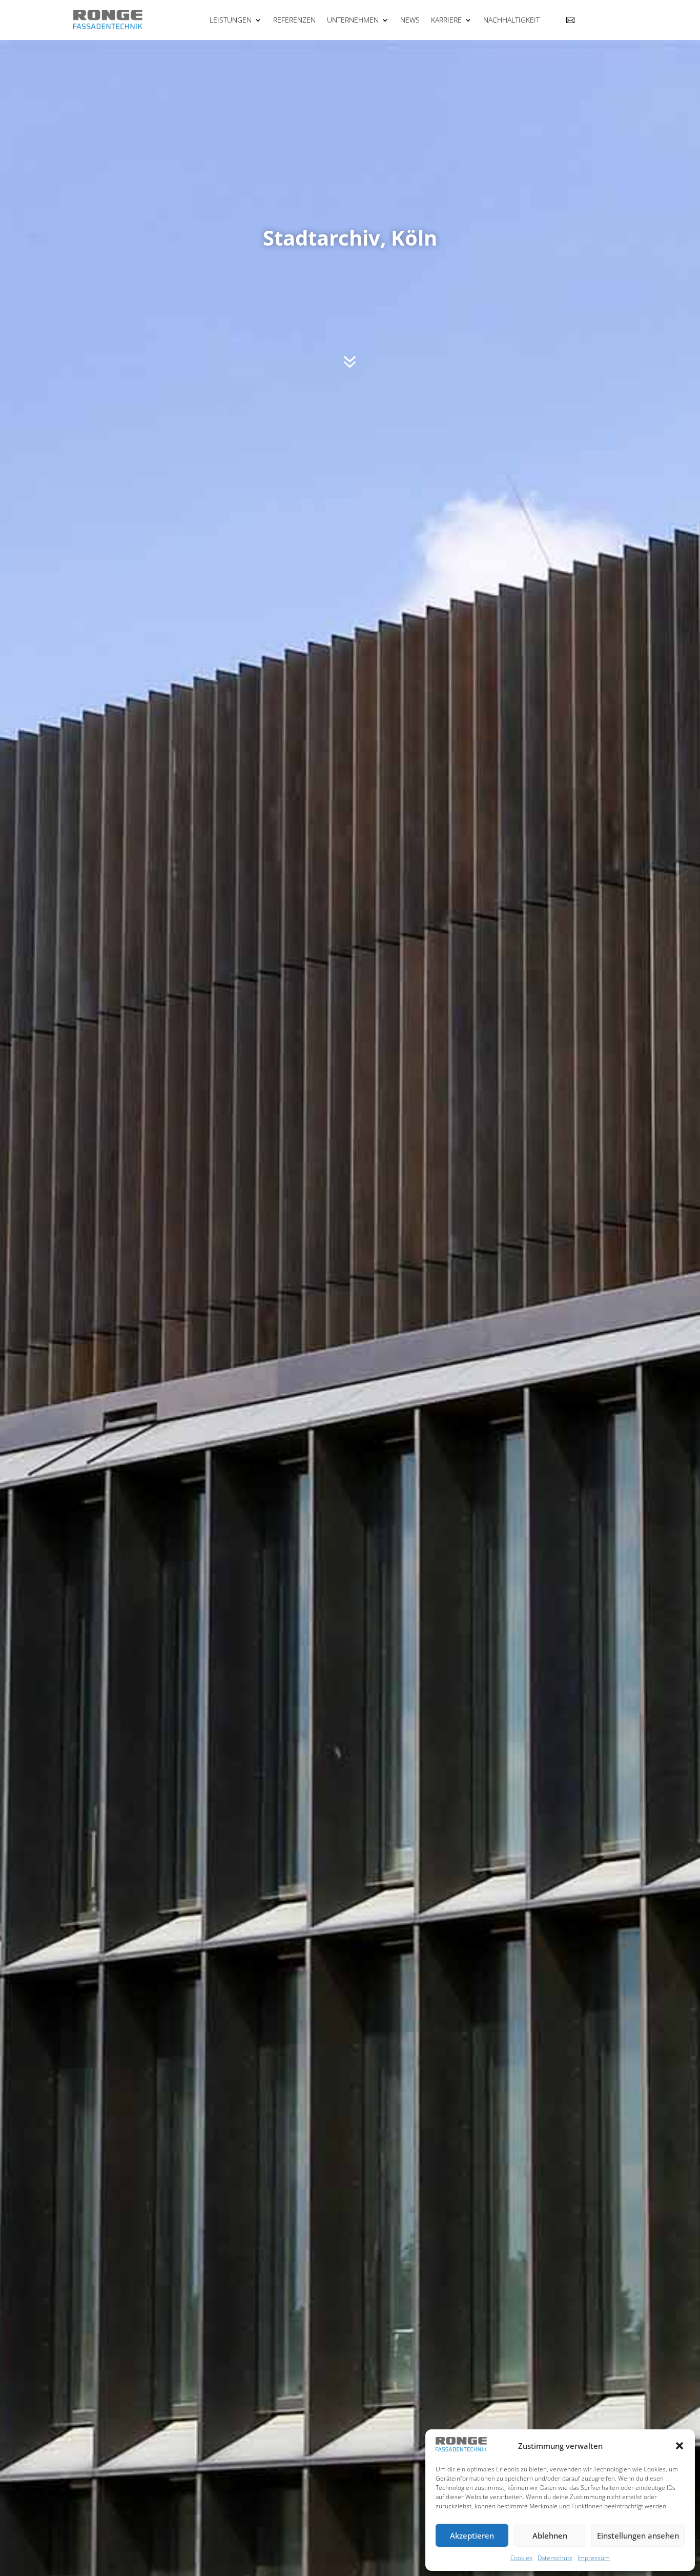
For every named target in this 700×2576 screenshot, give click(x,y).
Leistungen (231, 20)
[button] (680, 2446)
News (410, 20)
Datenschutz (555, 2558)
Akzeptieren (472, 2535)
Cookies (521, 2558)
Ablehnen (550, 2535)
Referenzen (294, 20)
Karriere (446, 20)
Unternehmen (353, 20)
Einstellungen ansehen (638, 2535)
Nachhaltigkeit (511, 20)
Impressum (594, 2558)
